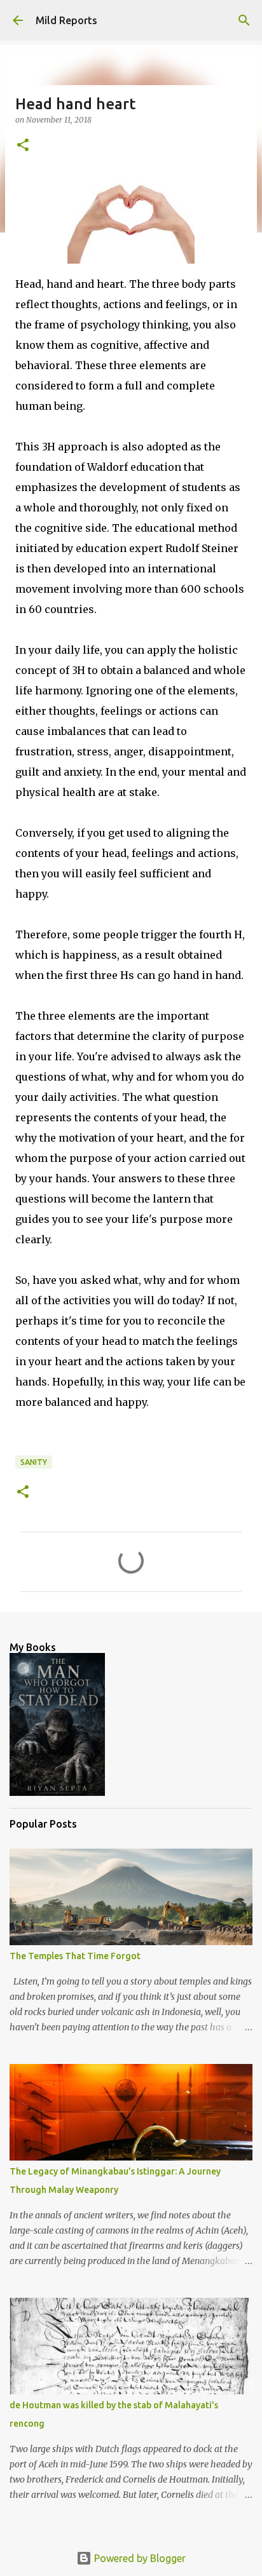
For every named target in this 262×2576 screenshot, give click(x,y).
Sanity (34, 1462)
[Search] (244, 20)
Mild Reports (66, 20)
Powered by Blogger (139, 2558)
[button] (23, 146)
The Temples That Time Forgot (75, 1956)
